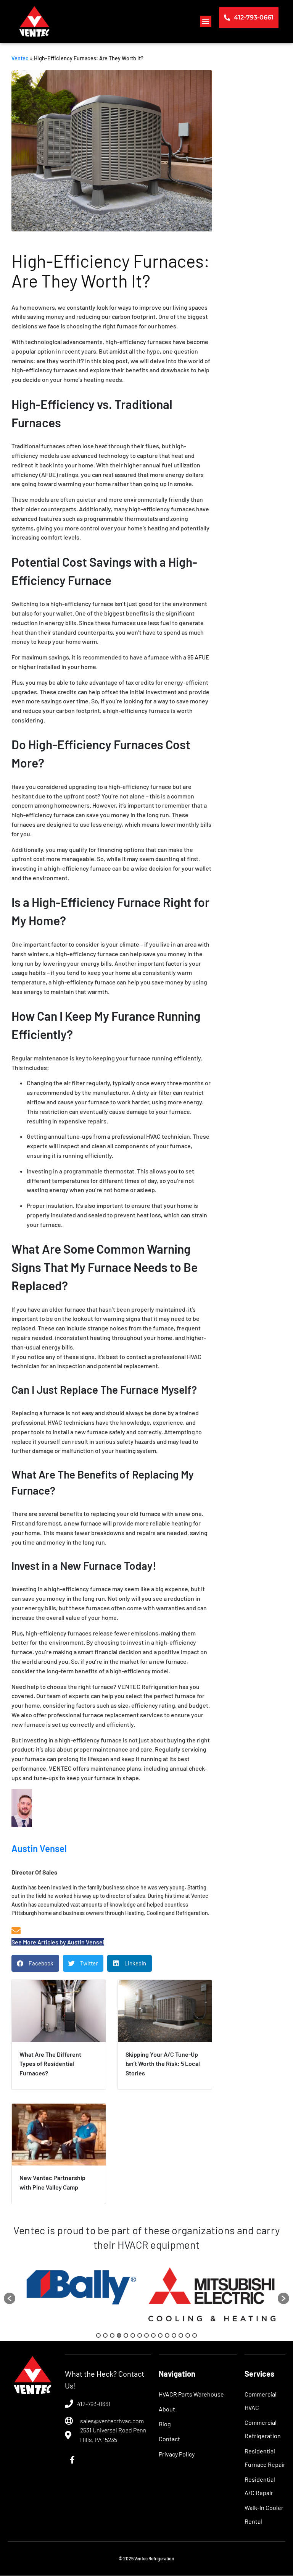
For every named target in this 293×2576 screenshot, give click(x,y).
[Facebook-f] (72, 2460)
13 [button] (181, 2335)
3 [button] (112, 2335)
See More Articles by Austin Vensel (58, 1942)
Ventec (20, 58)
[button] (206, 21)
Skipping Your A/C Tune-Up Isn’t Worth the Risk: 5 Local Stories (163, 2064)
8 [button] (146, 2335)
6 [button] (133, 2335)
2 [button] (105, 2335)
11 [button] (167, 2335)
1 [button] (98, 2335)
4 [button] (119, 2335)
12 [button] (174, 2335)
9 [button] (153, 2335)
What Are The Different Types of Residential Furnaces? (50, 2064)
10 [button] (160, 2335)
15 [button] (195, 2335)
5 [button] (126, 2335)
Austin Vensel (39, 1848)
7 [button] (140, 2335)
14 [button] (188, 2335)
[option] (81, 2295)
